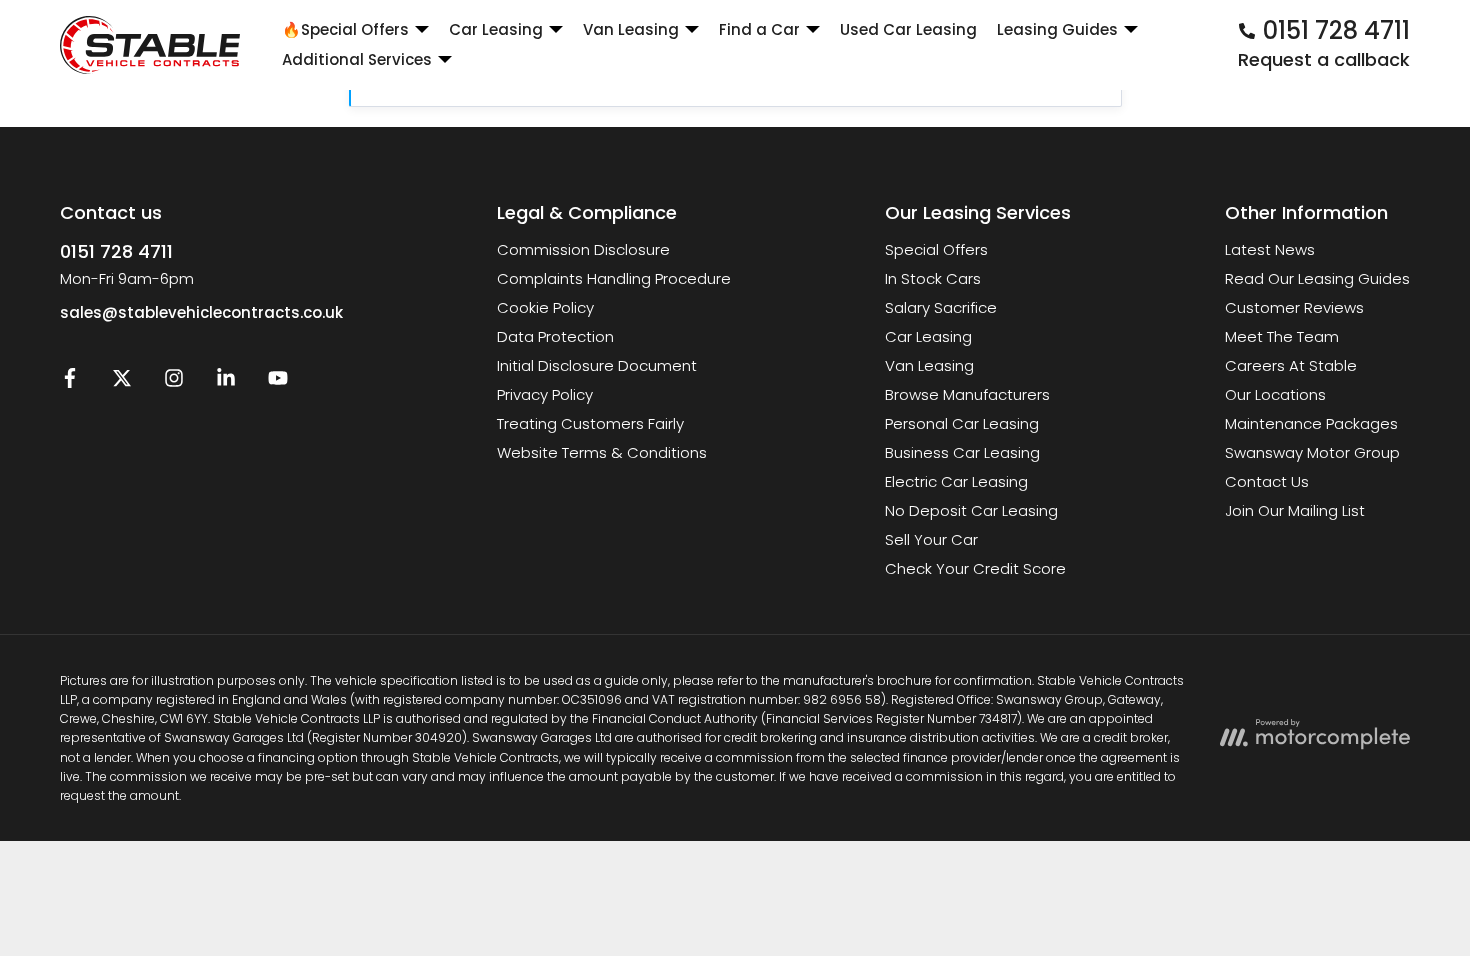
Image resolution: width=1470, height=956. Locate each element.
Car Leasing (928, 336)
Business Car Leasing (962, 452)
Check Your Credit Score (975, 568)
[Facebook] (70, 382)
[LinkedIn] (226, 382)
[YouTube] (278, 382)
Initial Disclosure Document (597, 365)
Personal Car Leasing (962, 423)
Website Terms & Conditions (602, 452)
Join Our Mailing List (1295, 510)
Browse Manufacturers (967, 394)
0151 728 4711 (116, 251)
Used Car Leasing (908, 29)
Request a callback (1324, 59)
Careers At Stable (1291, 365)
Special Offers (936, 249)
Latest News (1270, 249)
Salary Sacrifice (941, 307)
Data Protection (555, 336)
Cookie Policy (545, 307)
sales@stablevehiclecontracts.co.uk (201, 312)
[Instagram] (174, 382)
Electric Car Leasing (956, 481)
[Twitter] (122, 382)
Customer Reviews (1294, 307)
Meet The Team (1282, 336)
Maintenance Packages (1311, 423)
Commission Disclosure (583, 249)
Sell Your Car (931, 539)
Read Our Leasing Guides (1317, 278)
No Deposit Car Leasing (971, 510)
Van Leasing (929, 365)
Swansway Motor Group (1312, 452)
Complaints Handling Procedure (614, 278)
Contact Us (1267, 481)
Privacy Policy (545, 394)
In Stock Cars (933, 278)
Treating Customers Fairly (590, 423)
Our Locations (1275, 394)
